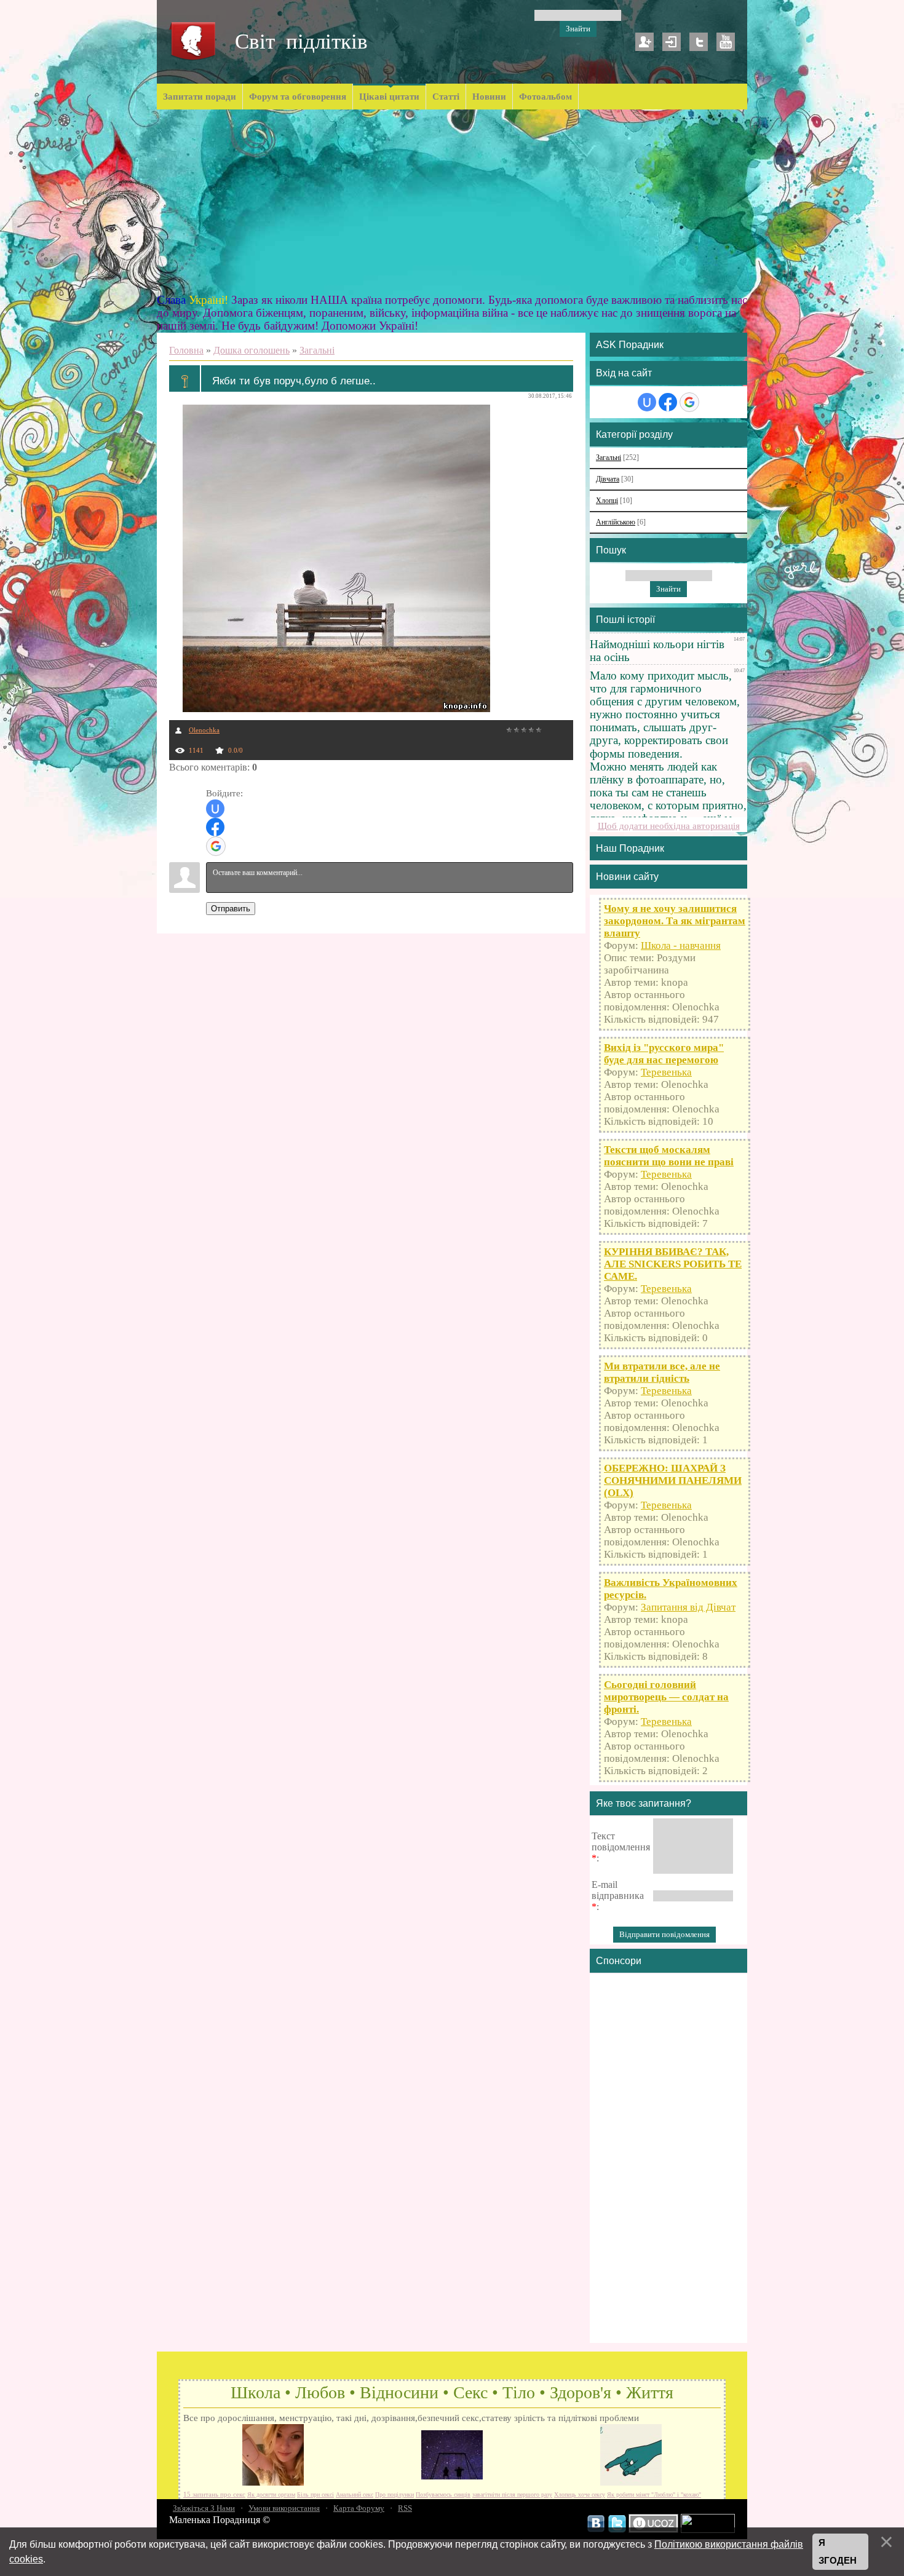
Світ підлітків (301, 42)
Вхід (672, 42)
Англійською (616, 522)
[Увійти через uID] (215, 809)
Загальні (317, 350)
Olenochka (204, 730)
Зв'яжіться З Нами (204, 2508)
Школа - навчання (681, 945)
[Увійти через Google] (216, 846)
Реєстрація (644, 42)
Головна (186, 350)
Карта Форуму (359, 2508)
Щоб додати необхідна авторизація (669, 826)
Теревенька (666, 1072)
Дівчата (608, 479)
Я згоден (838, 2552)
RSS (405, 2508)
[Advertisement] (452, 202)
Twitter (699, 42)
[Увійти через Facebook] (215, 827)
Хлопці (607, 501)
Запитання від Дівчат (688, 1607)
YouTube (726, 42)
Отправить (231, 909)
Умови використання (284, 2508)
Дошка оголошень (252, 350)
